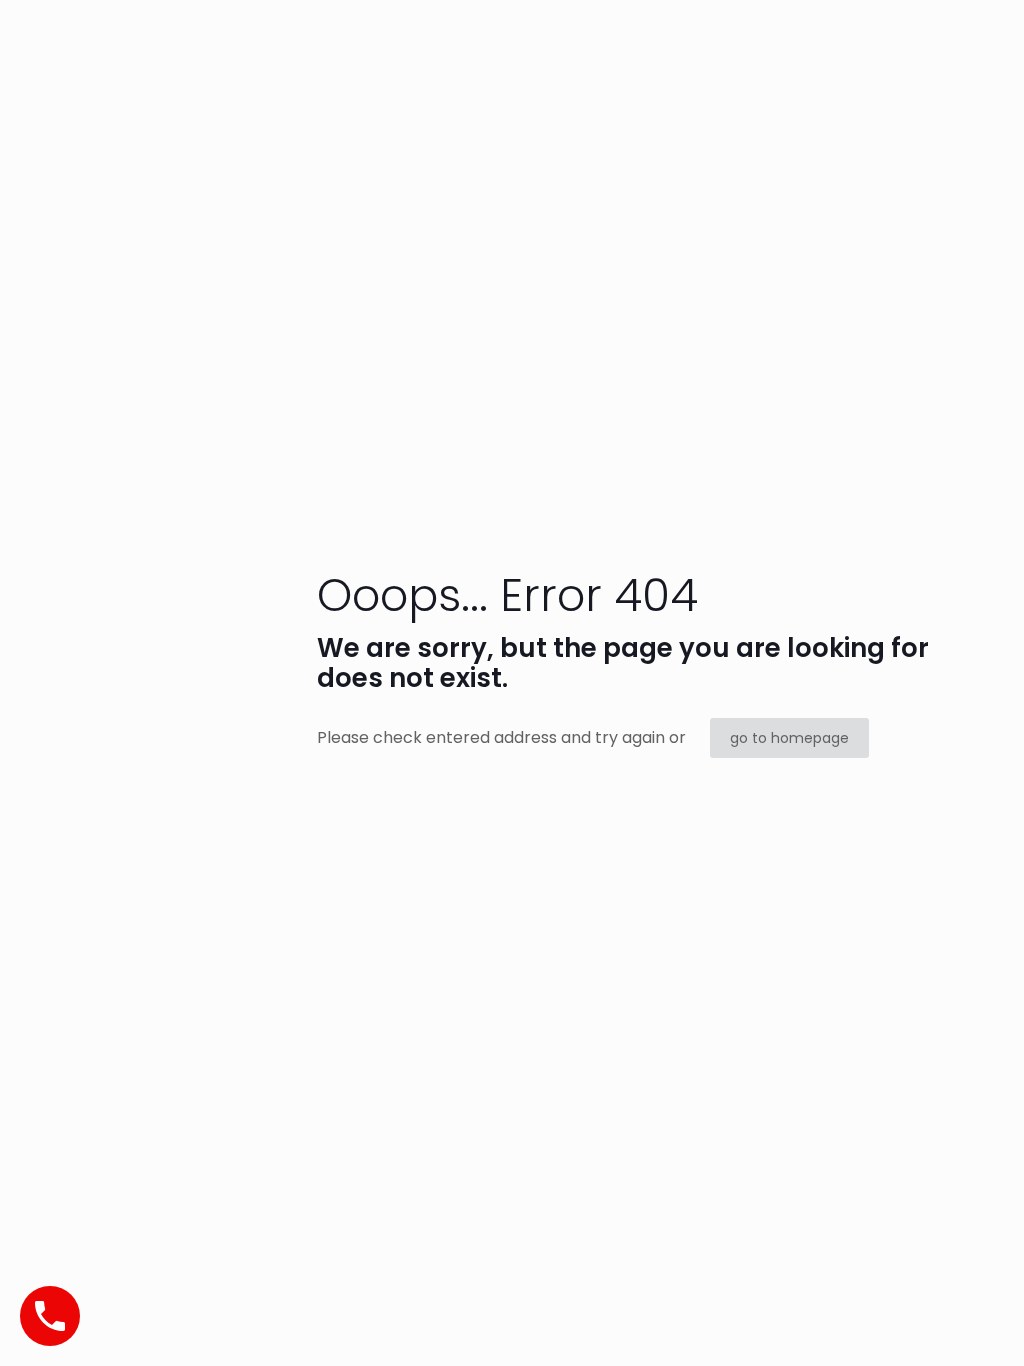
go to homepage (789, 738)
